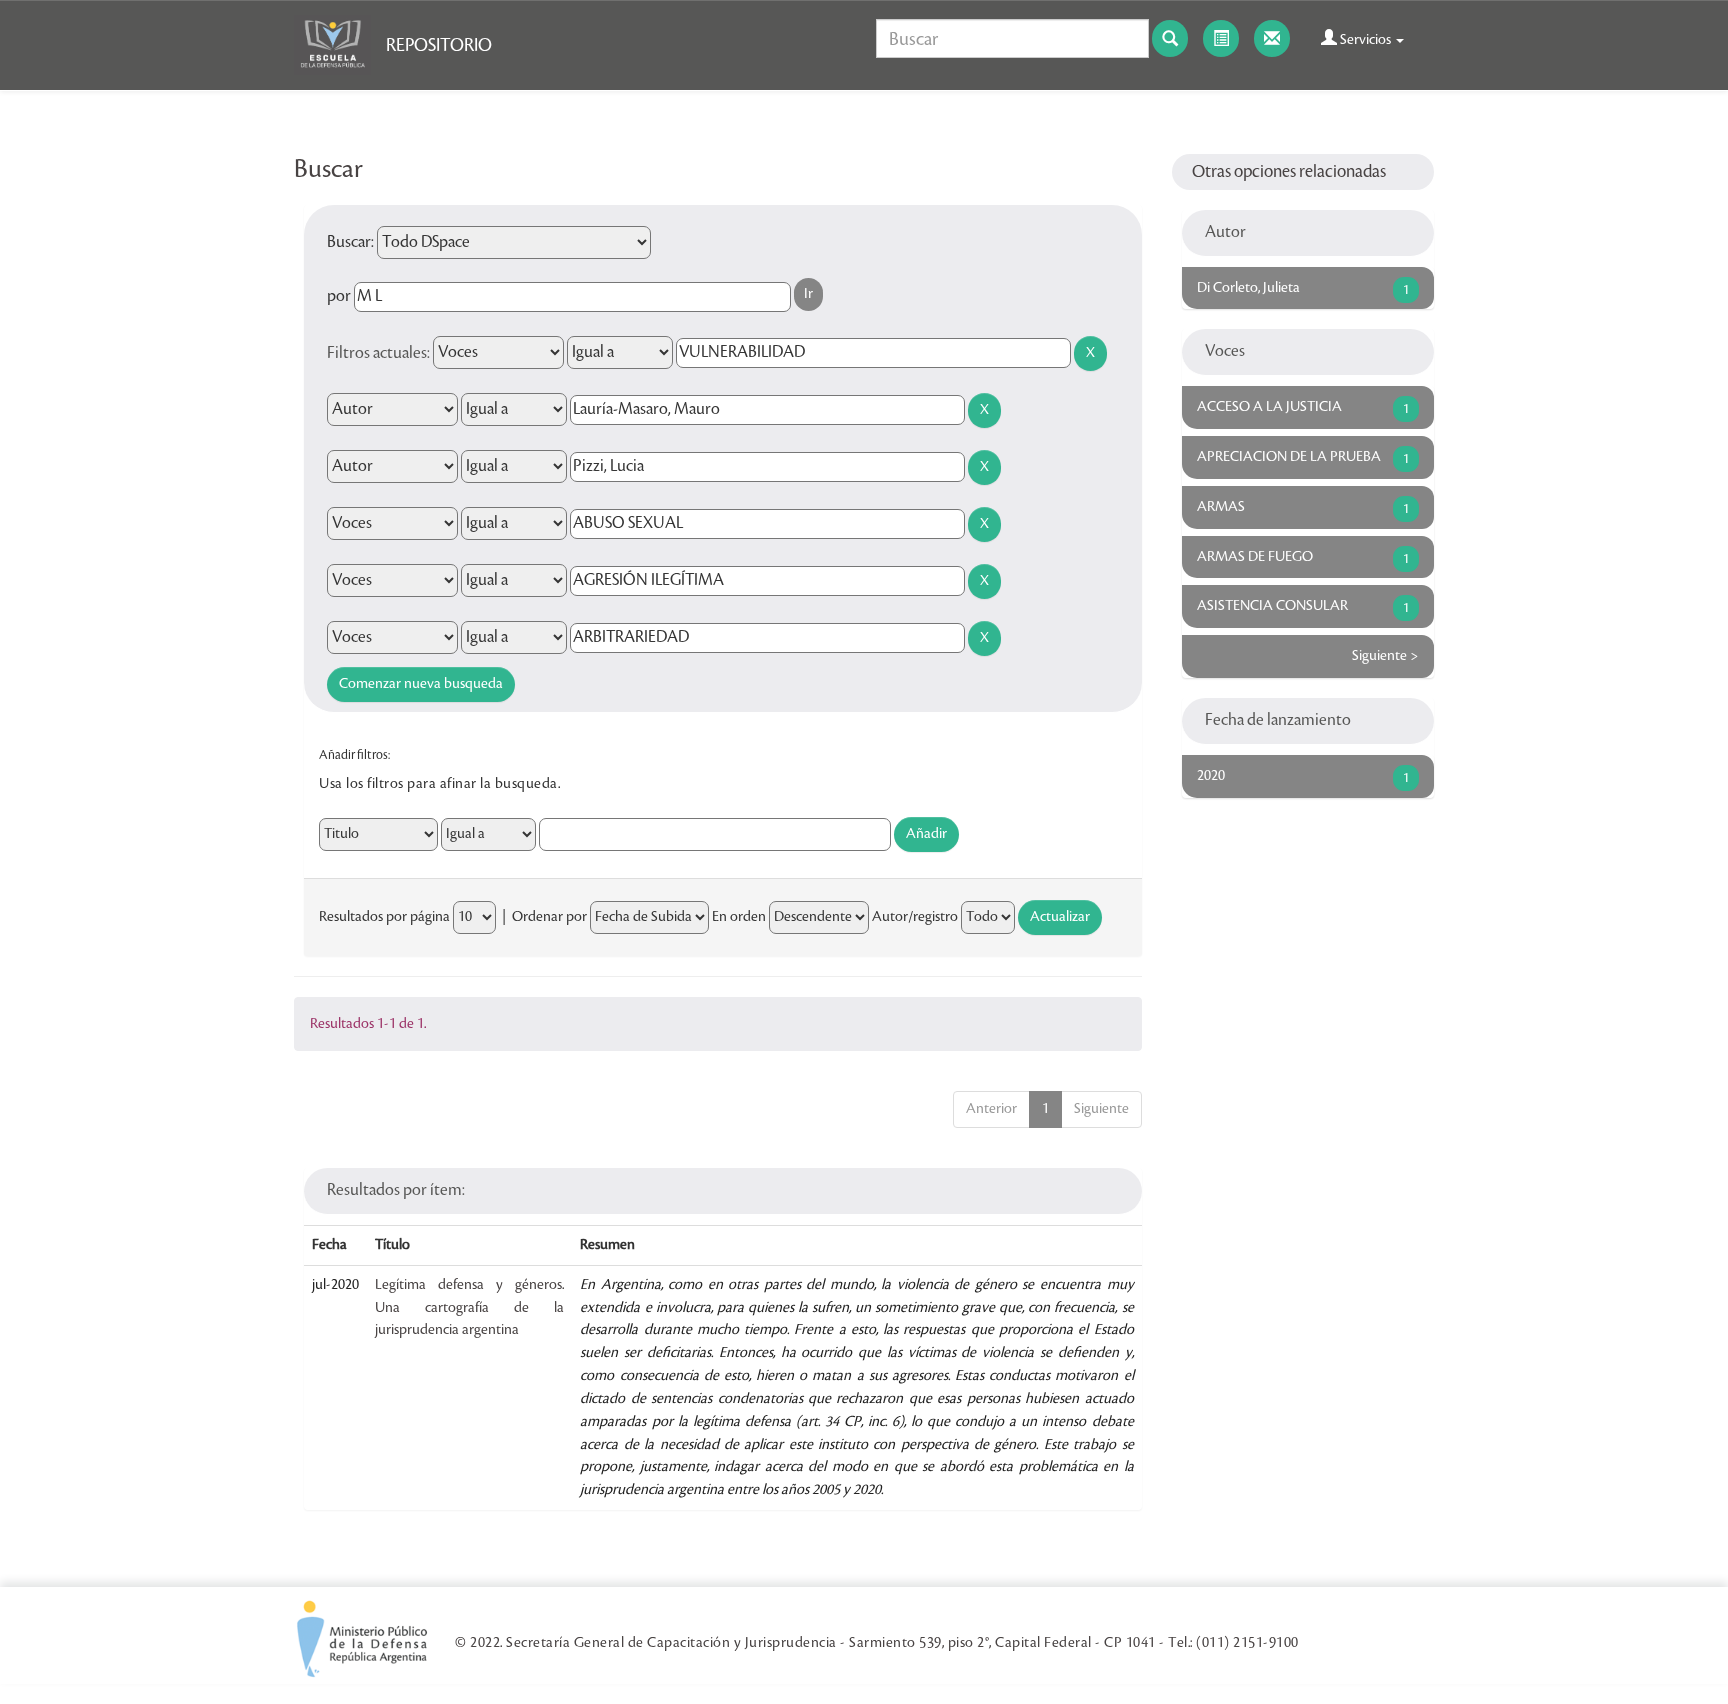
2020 (1211, 776)
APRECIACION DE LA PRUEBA (1289, 457)
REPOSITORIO (439, 45)
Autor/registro (915, 917)
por (339, 296)
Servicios (1365, 40)
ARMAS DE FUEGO (1255, 557)
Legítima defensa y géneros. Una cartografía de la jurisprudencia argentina (469, 1308)
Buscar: (350, 242)
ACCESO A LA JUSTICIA (1269, 407)
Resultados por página (384, 917)
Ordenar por (549, 917)
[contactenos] (1272, 38)
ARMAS (1221, 507)
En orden (739, 917)
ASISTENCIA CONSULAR (1272, 606)
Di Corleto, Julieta (1248, 288)
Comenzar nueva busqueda (421, 684)
